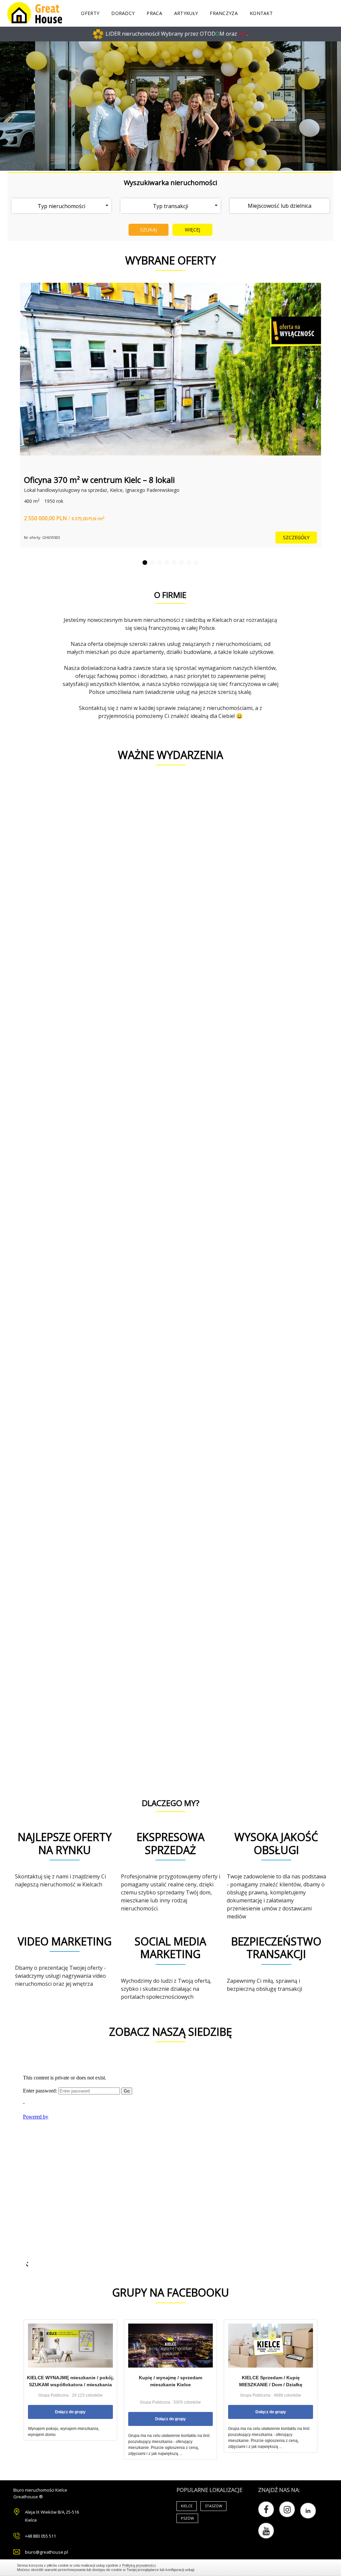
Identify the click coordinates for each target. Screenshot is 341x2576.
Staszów (213, 2506)
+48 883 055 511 (40, 2536)
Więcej (193, 230)
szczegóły (296, 537)
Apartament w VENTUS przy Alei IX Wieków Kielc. (113, 480)
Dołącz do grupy (70, 2412)
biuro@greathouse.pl (46, 2552)
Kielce (187, 2506)
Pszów (187, 2518)
